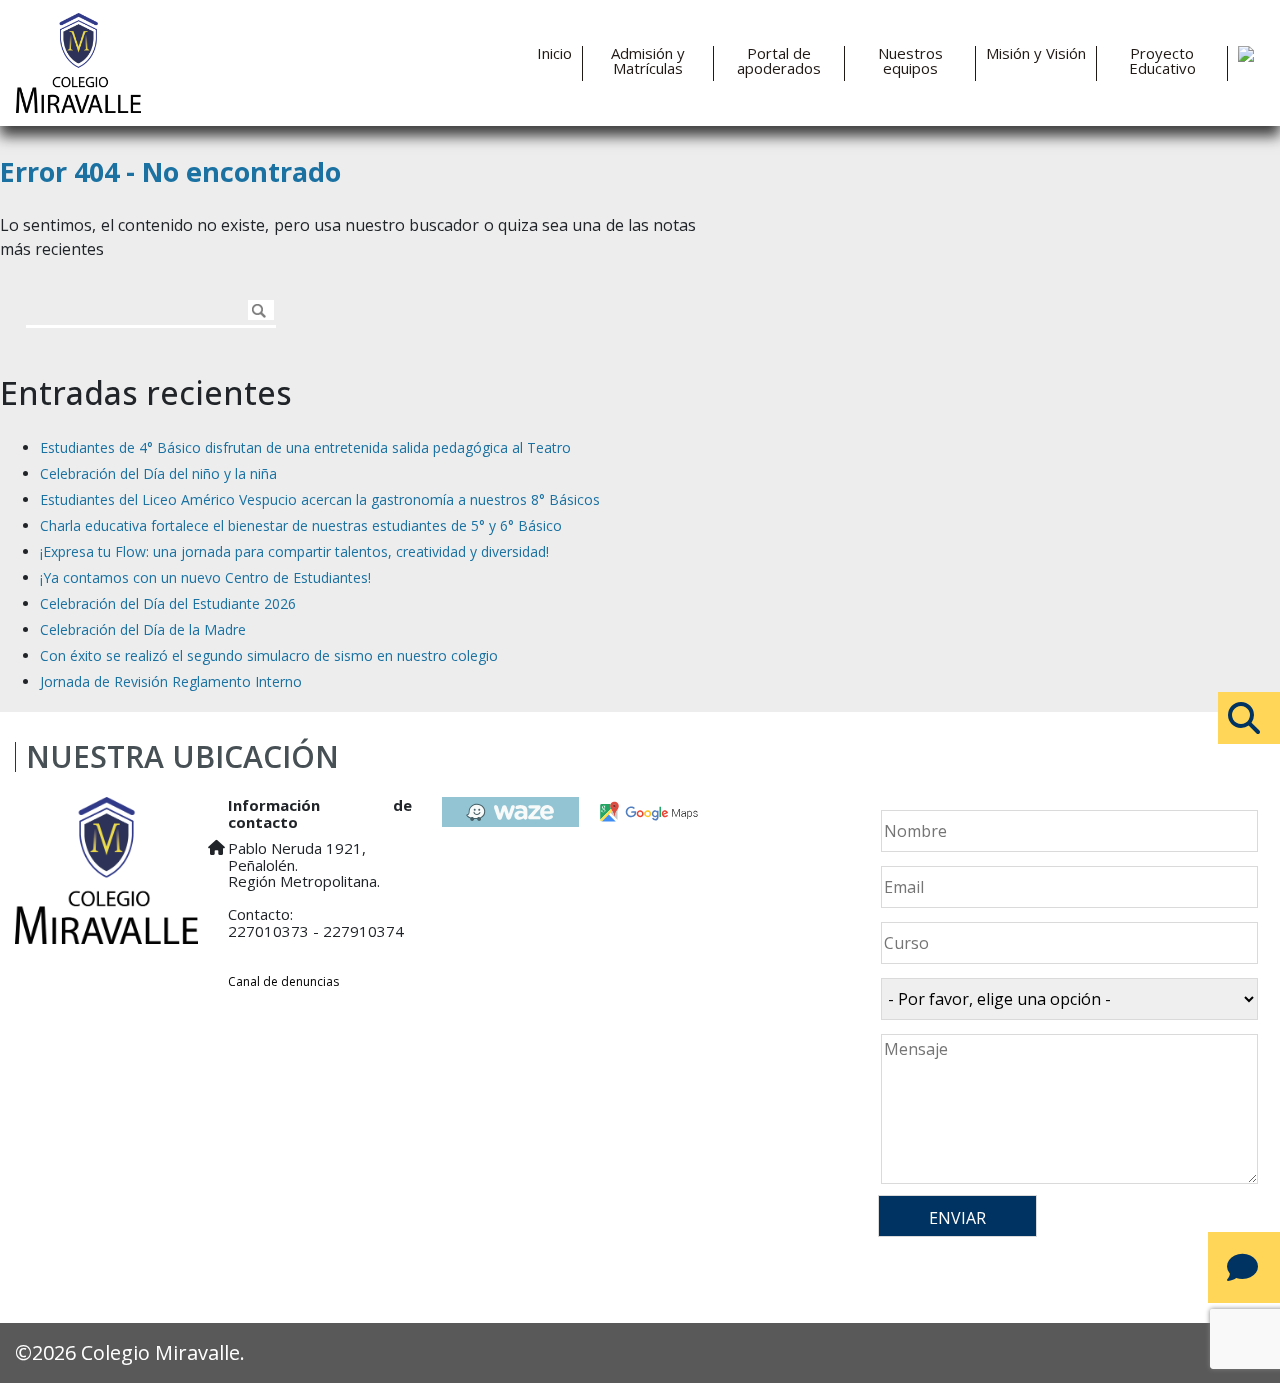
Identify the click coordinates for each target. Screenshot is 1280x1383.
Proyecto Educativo (1162, 61)
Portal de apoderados (779, 61)
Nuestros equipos (910, 61)
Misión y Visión (1036, 53)
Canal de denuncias (283, 981)
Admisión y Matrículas (648, 61)
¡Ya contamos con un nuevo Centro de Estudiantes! (205, 577)
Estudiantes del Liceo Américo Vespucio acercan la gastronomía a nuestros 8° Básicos (320, 499)
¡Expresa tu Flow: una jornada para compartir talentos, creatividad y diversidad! (294, 551)
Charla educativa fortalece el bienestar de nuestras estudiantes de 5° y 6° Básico (301, 525)
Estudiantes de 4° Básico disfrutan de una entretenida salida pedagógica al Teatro (305, 447)
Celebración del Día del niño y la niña (158, 473)
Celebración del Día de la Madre (143, 629)
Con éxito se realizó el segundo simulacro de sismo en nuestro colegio (269, 655)
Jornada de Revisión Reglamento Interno (171, 681)
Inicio (554, 53)
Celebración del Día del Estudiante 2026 (168, 603)
